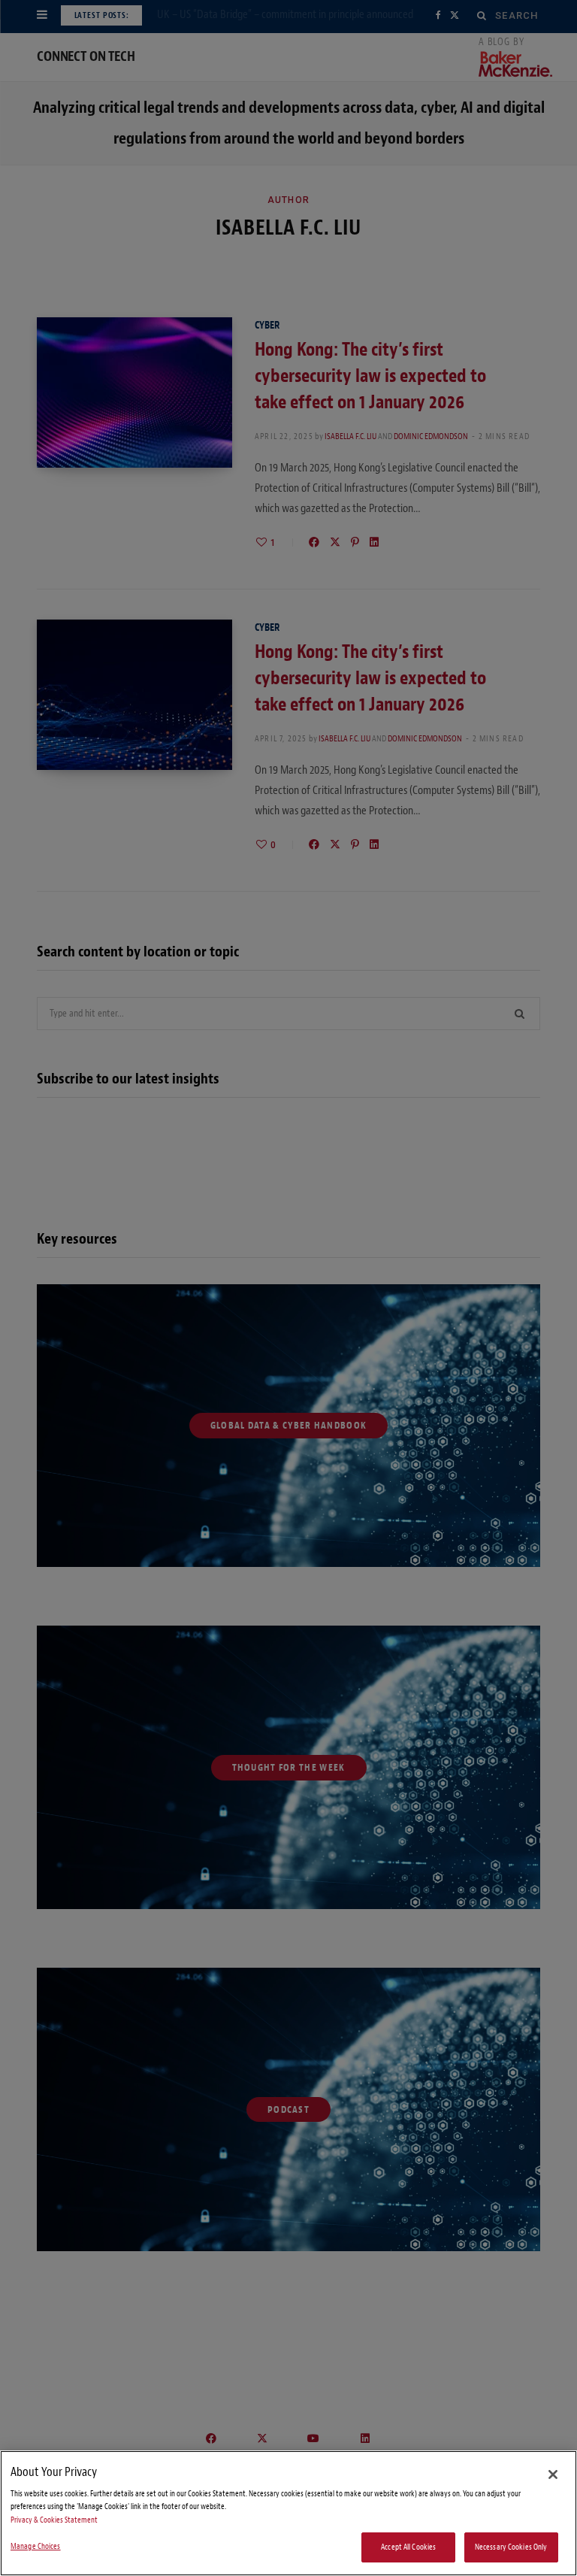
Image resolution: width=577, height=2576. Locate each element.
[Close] (553, 2474)
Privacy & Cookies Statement (54, 2520)
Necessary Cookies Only (511, 2547)
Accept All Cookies (408, 2547)
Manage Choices (36, 2546)
